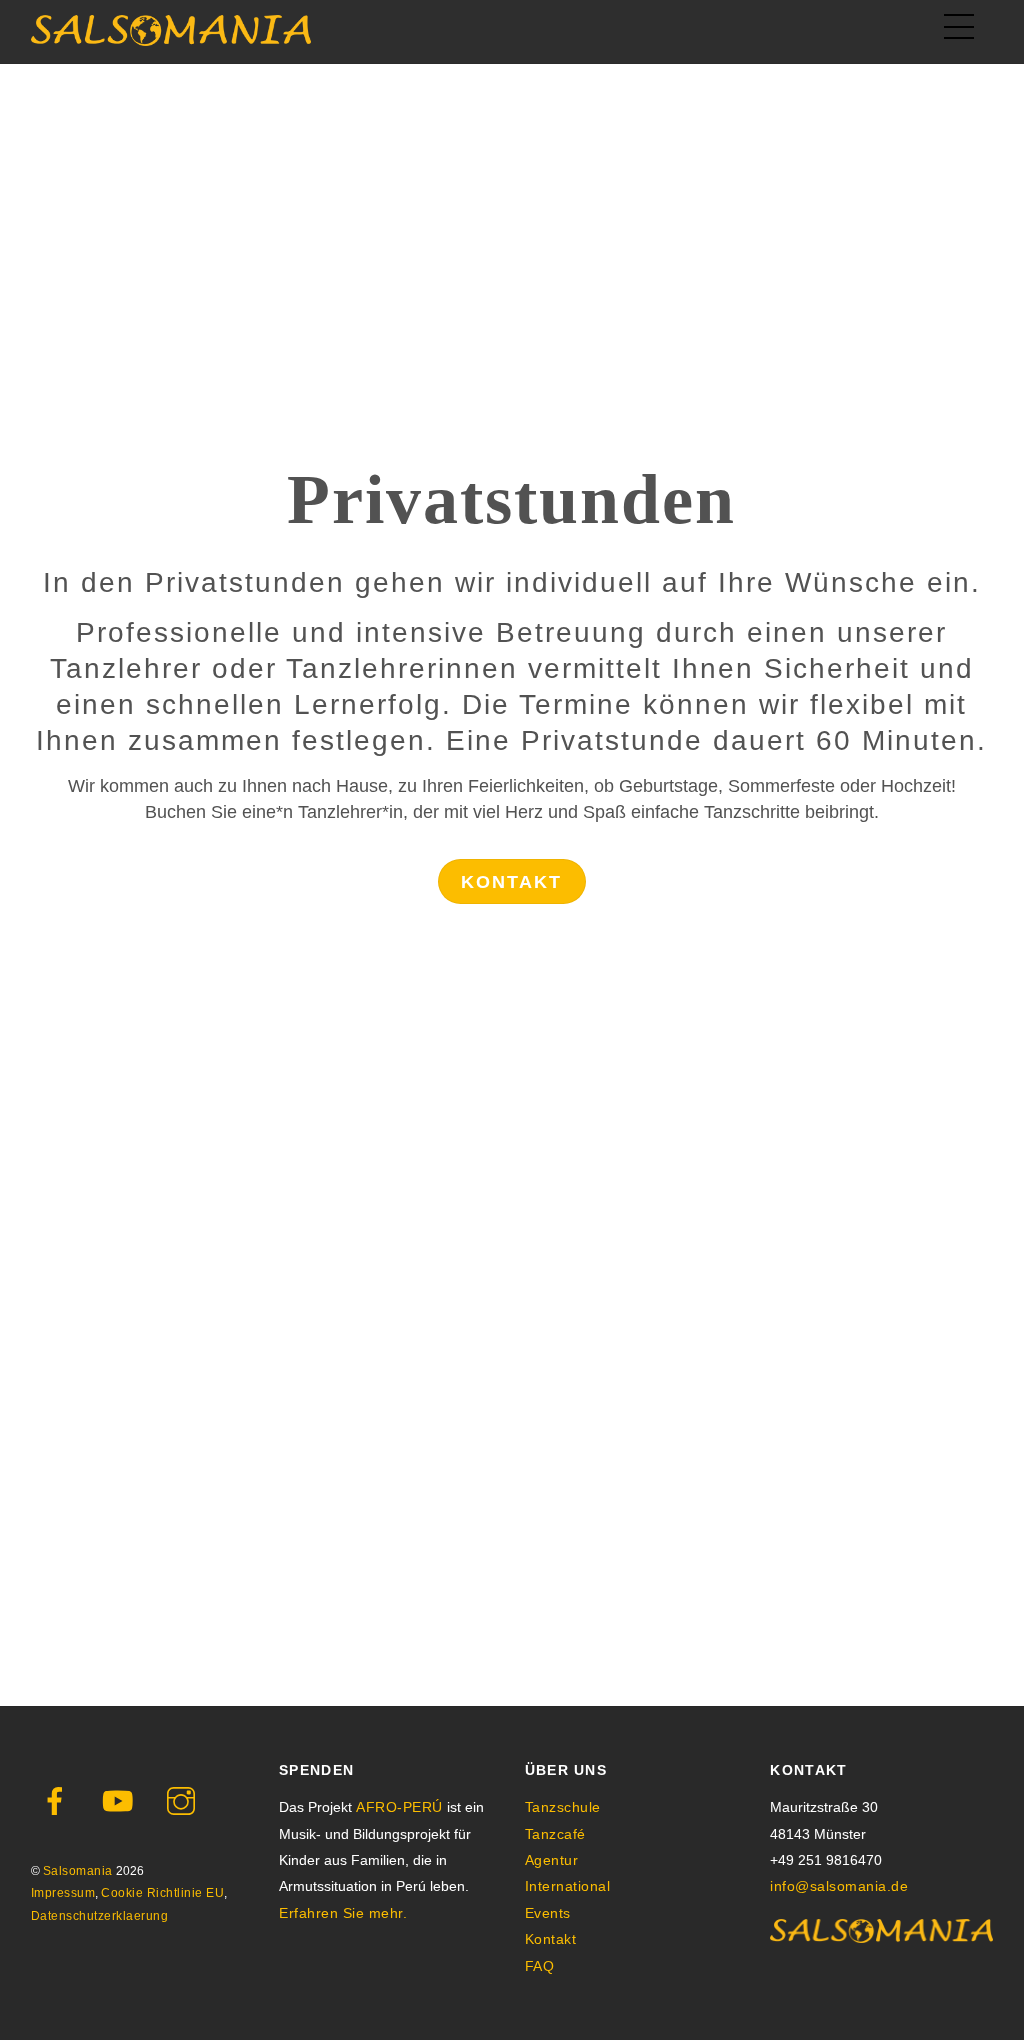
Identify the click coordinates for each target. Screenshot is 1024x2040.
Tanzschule (563, 1807)
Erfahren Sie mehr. (343, 1913)
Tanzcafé (555, 1834)
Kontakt (511, 882)
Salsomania (78, 1871)
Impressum (63, 1893)
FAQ (540, 1966)
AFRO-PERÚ (399, 1807)
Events (548, 1913)
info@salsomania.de (839, 1886)
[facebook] (58, 1801)
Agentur (552, 1860)
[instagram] (184, 1801)
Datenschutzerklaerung (100, 1916)
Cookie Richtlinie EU (162, 1893)
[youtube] (121, 1801)
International (568, 1886)
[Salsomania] (171, 37)
